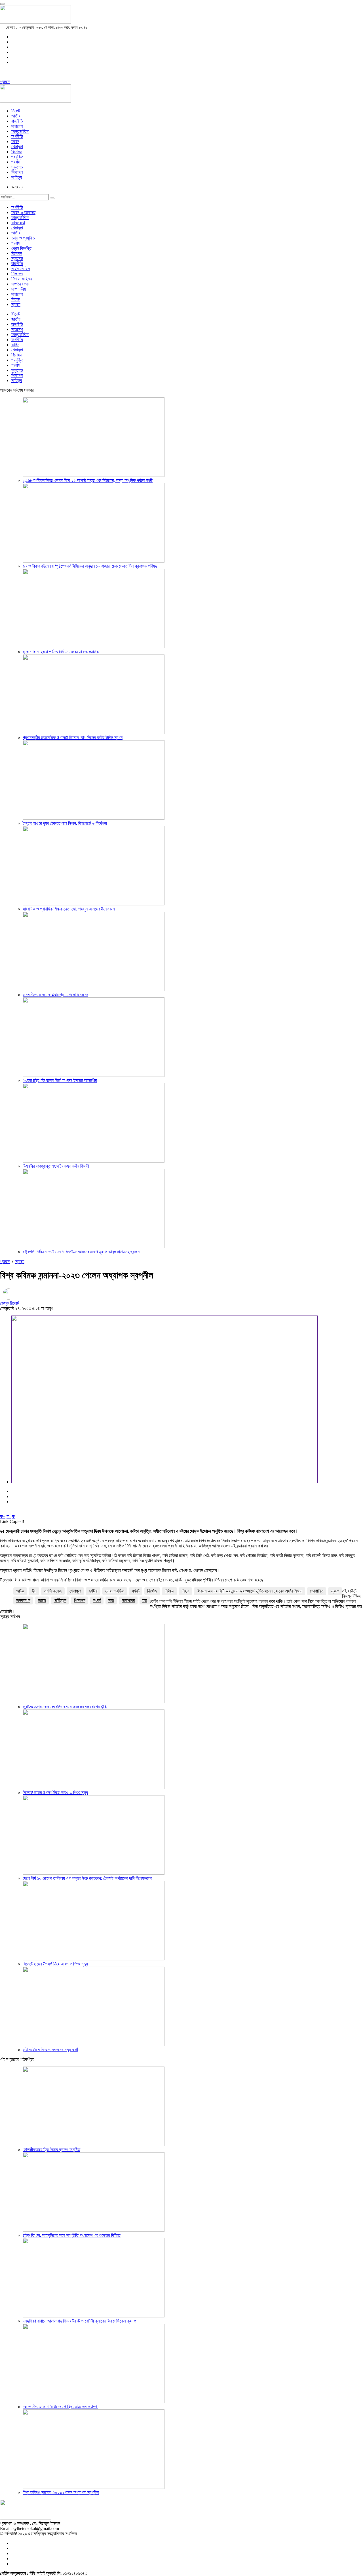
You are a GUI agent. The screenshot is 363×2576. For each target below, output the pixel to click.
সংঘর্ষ (97, 1600)
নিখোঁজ (152, 1591)
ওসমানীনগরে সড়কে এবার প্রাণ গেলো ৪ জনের (55, 995)
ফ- (9, 1516)
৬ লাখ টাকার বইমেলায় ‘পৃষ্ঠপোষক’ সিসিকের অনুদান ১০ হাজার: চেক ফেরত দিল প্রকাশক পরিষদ (90, 566)
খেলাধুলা (17, 147)
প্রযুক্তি (17, 157)
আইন (15, 141)
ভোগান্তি (317, 1591)
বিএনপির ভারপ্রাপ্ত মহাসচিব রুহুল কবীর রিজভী (56, 1166)
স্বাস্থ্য (16, 304)
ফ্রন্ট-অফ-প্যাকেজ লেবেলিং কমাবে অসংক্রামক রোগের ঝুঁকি (65, 1707)
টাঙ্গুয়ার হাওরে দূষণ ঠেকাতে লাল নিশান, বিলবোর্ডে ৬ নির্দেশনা (65, 823)
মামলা (42, 1600)
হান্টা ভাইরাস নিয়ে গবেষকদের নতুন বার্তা (50, 2050)
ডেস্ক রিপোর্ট (9, 1303)
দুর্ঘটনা (93, 1591)
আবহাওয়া (18, 223)
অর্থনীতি (17, 136)
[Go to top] (2, 4)
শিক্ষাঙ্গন (17, 172)
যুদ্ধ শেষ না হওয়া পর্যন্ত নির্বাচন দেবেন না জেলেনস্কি (61, 652)
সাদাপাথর (128, 1600)
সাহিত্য (17, 177)
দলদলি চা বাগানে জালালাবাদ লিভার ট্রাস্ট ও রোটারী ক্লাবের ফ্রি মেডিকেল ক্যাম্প (80, 2321)
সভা (111, 1600)
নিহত (185, 1591)
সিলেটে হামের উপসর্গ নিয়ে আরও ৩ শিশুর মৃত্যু (55, 1792)
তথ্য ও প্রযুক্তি (23, 238)
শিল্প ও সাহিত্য (22, 279)
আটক (20, 1591)
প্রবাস (16, 162)
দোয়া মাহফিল (115, 1591)
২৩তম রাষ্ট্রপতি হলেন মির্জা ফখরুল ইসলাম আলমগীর (60, 1080)
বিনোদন (17, 152)
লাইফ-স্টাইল (21, 269)
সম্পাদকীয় (19, 289)
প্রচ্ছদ (5, 82)
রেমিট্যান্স (60, 1600)
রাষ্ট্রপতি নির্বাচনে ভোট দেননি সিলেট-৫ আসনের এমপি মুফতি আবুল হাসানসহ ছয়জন (81, 1252)
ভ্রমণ (335, 1591)
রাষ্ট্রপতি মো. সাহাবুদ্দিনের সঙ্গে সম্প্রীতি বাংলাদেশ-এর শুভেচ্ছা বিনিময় (72, 2235)
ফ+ (3, 1516)
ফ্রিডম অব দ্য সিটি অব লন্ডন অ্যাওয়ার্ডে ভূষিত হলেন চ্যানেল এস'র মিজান (250, 1591)
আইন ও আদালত (23, 212)
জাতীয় (16, 116)
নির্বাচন (169, 1591)
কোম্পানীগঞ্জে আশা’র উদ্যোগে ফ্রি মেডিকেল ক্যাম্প (60, 2407)
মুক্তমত (17, 167)
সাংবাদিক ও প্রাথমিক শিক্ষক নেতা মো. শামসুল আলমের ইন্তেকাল (69, 909)
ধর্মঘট (136, 1591)
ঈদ (34, 1591)
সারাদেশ (17, 126)
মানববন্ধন (23, 1600)
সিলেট (16, 111)
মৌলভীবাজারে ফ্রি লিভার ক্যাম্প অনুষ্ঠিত (51, 2150)
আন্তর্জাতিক (20, 131)
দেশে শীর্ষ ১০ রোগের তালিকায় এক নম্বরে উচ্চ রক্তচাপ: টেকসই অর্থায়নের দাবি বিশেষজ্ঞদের (87, 1878)
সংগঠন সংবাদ (21, 284)
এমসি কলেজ (53, 1591)
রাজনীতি (17, 121)
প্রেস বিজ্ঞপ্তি (21, 248)
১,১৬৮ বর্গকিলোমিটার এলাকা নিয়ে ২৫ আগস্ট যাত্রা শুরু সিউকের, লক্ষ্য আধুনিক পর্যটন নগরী (88, 480)
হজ (145, 1600)
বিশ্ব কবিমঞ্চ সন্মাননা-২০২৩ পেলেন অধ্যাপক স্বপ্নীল (61, 2492)
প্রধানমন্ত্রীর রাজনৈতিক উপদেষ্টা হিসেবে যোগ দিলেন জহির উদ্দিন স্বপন (73, 738)
